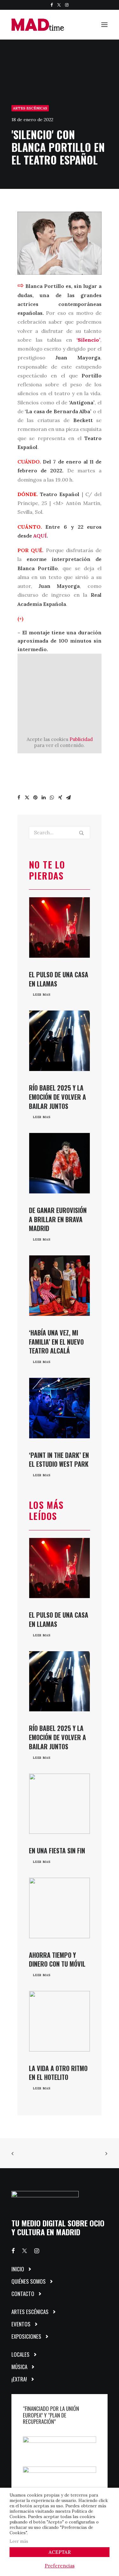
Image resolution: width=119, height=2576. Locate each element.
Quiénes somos (29, 2281)
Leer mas (42, 995)
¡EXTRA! (19, 2379)
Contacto (23, 2294)
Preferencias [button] (60, 2566)
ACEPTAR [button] (60, 2552)
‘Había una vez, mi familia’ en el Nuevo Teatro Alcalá (56, 1342)
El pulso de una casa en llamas (59, 979)
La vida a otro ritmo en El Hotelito (58, 2073)
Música (19, 2367)
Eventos (21, 2324)
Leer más (19, 2541)
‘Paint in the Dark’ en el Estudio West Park (59, 1460)
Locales (20, 2354)
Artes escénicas (30, 108)
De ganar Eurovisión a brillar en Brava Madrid (58, 1219)
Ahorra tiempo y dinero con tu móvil (57, 1960)
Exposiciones (26, 2336)
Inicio (18, 2269)
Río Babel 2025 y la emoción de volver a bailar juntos (57, 1097)
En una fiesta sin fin (57, 1851)
